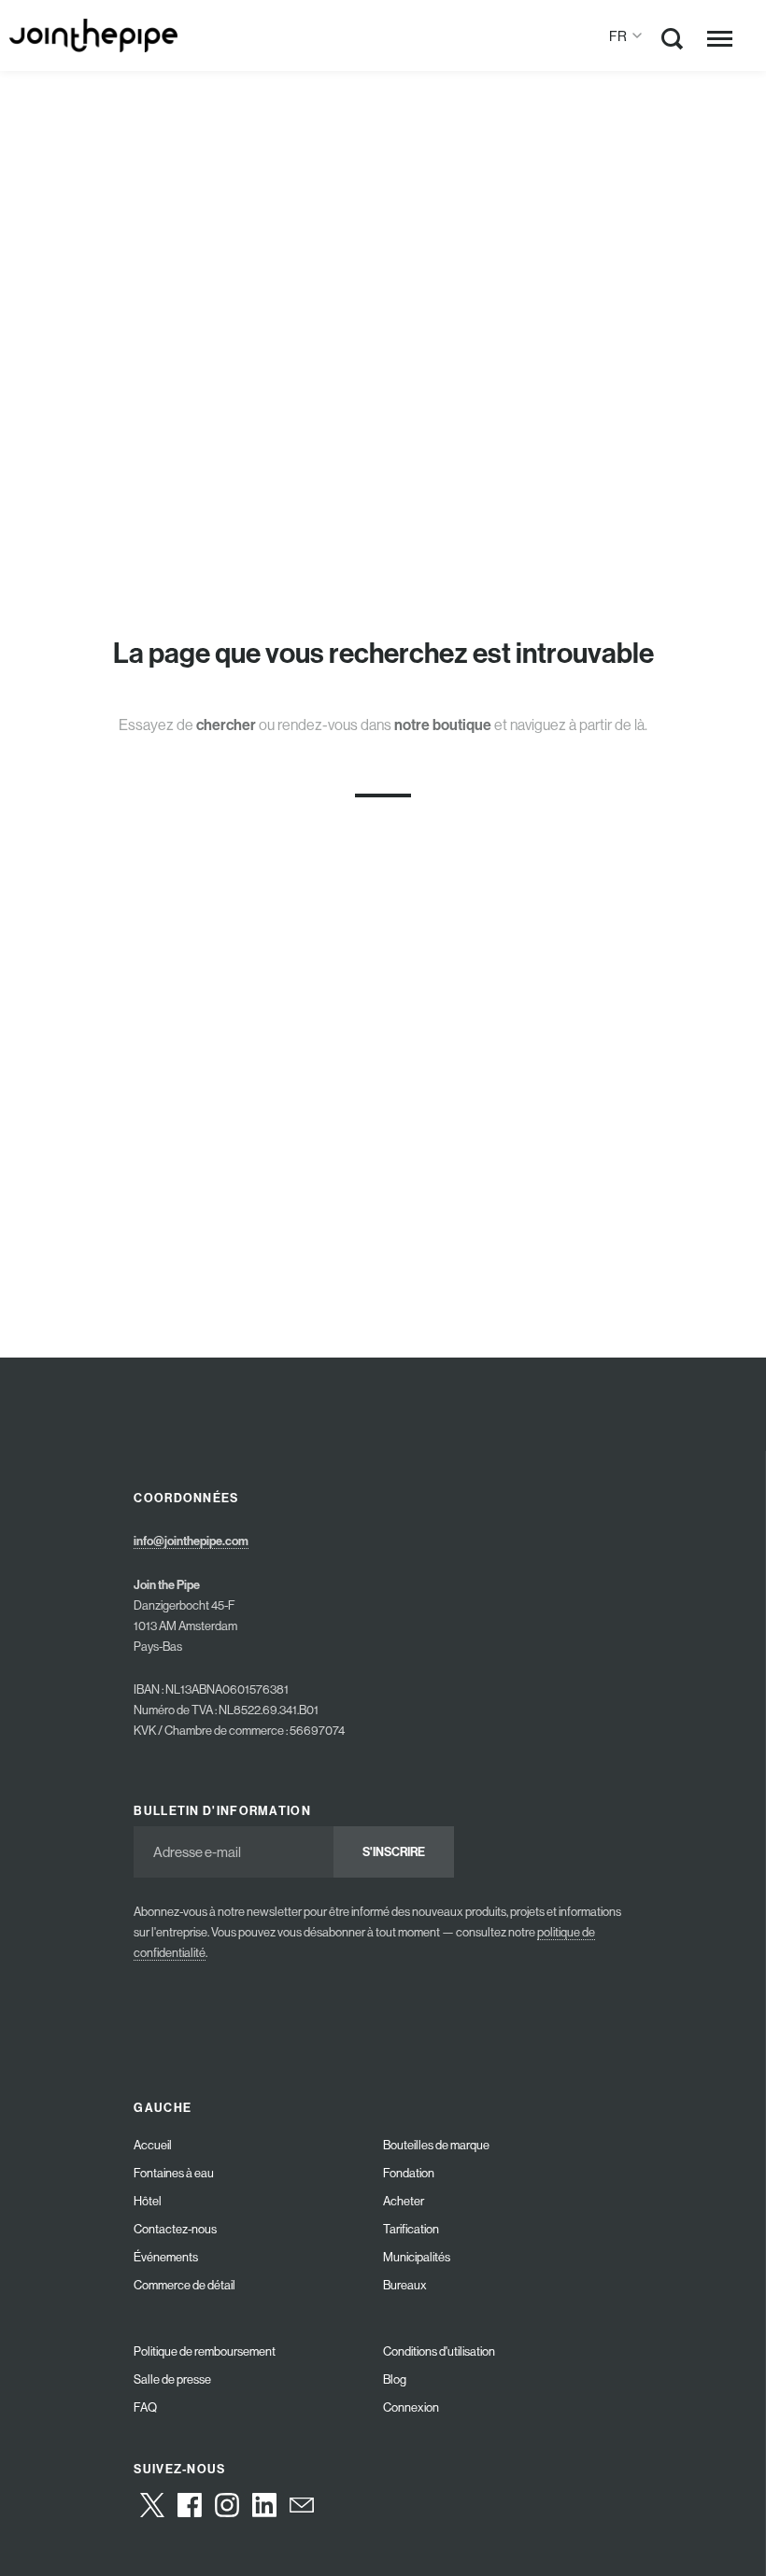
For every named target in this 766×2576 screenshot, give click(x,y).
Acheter (404, 2201)
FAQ (145, 2407)
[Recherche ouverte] (673, 42)
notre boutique (443, 725)
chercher (226, 725)
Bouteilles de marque (436, 2145)
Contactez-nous (175, 2229)
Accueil (153, 2145)
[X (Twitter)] (152, 2505)
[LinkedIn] (264, 2505)
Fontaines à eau (174, 2173)
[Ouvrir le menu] (720, 38)
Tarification (411, 2229)
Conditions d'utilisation (439, 2351)
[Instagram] (227, 2505)
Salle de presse (172, 2379)
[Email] (302, 2505)
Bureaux (405, 2285)
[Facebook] (190, 2505)
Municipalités (417, 2257)
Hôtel (148, 2201)
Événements (166, 2257)
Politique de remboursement (205, 2351)
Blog (395, 2379)
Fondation (409, 2173)
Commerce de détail (184, 2285)
